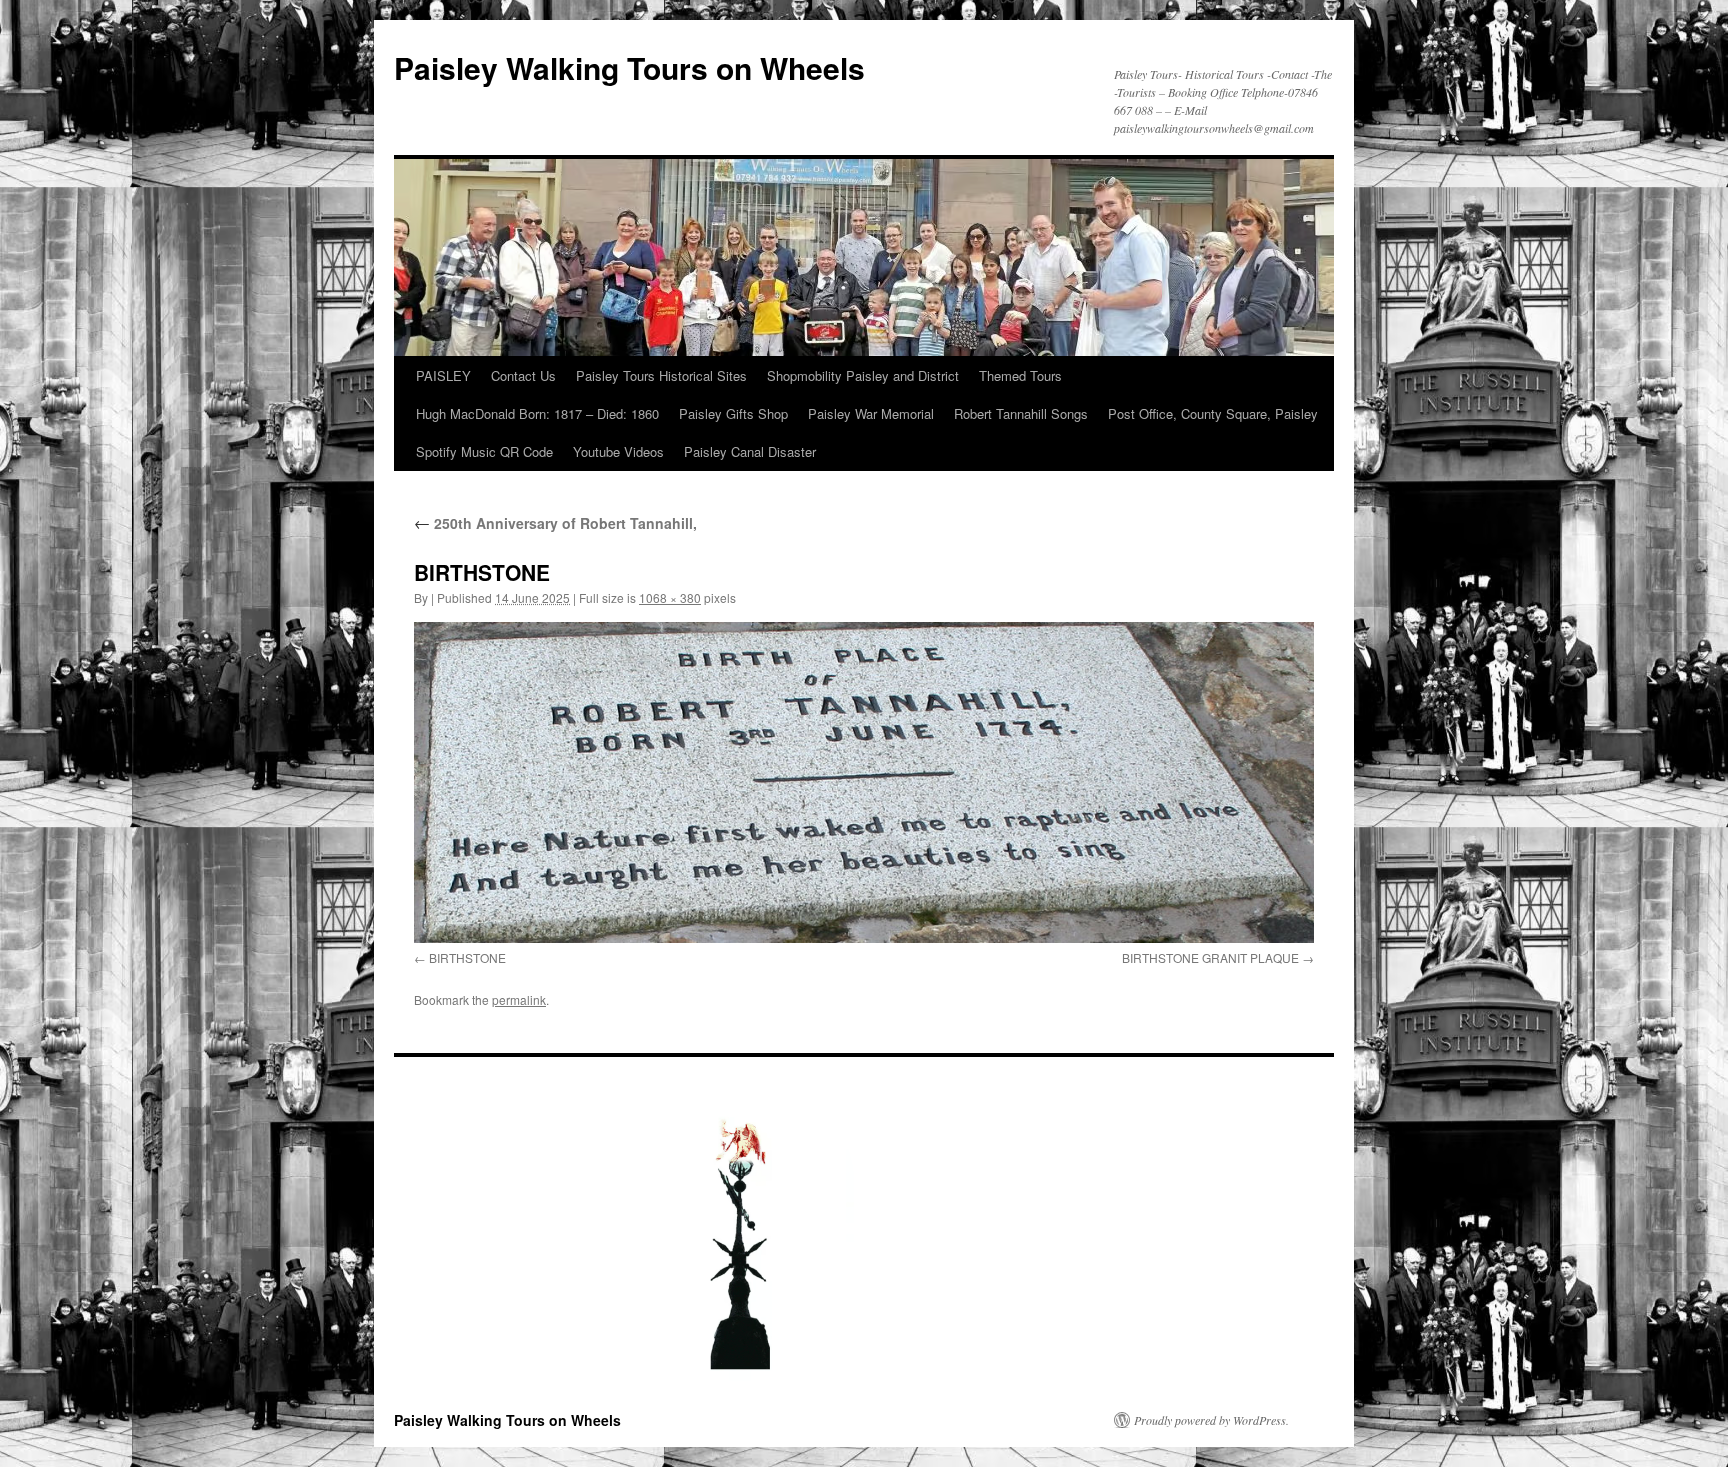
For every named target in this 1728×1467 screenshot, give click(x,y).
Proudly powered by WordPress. (1211, 1420)
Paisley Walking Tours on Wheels (629, 67)
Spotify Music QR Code (484, 451)
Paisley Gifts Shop (733, 413)
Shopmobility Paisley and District (863, 375)
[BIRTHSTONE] (864, 782)
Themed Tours (1020, 375)
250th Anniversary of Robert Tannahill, (555, 523)
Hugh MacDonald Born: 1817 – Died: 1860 (537, 413)
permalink (519, 999)
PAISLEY (443, 375)
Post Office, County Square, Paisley (1213, 413)
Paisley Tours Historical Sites (661, 375)
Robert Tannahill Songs (1021, 413)
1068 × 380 (670, 597)
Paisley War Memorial (871, 413)
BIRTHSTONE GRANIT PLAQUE (1210, 957)
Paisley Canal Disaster (750, 451)
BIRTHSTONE (467, 957)
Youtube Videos (618, 451)
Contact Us (523, 375)
